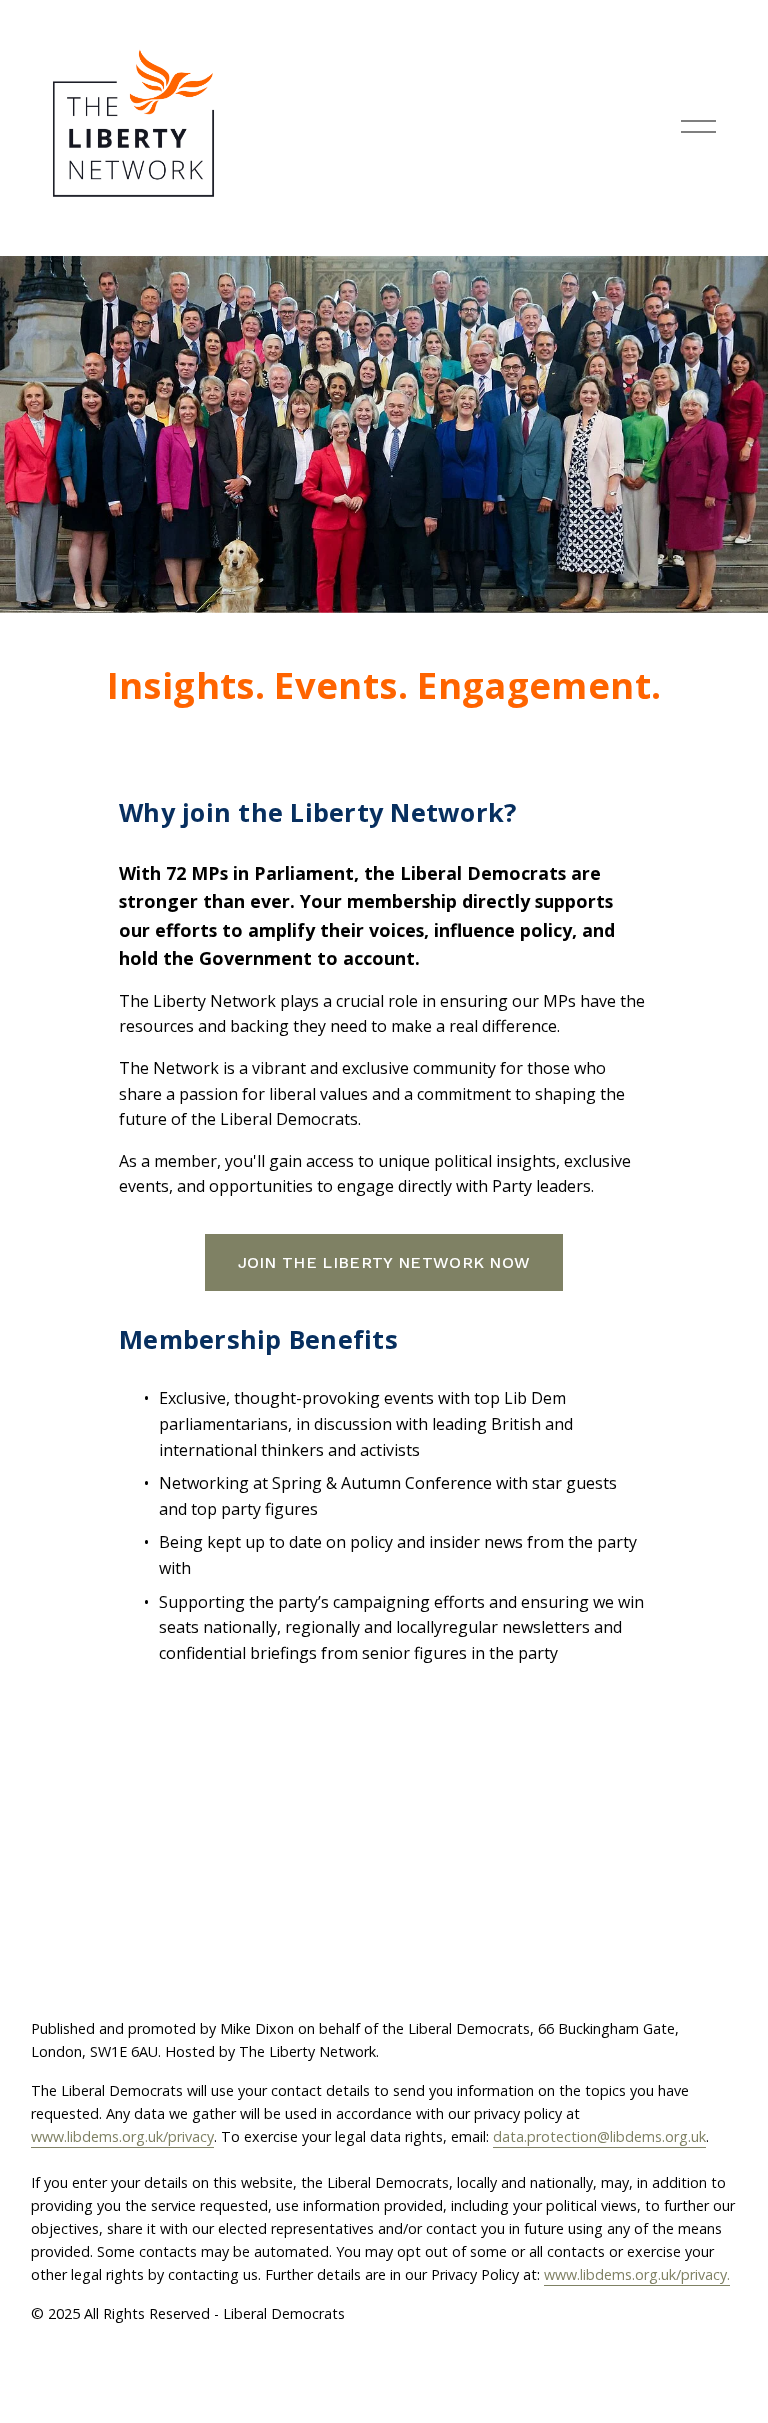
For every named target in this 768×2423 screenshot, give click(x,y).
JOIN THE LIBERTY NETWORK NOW (384, 1262)
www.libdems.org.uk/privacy (122, 2136)
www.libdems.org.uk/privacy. (637, 2274)
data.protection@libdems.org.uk (599, 2136)
